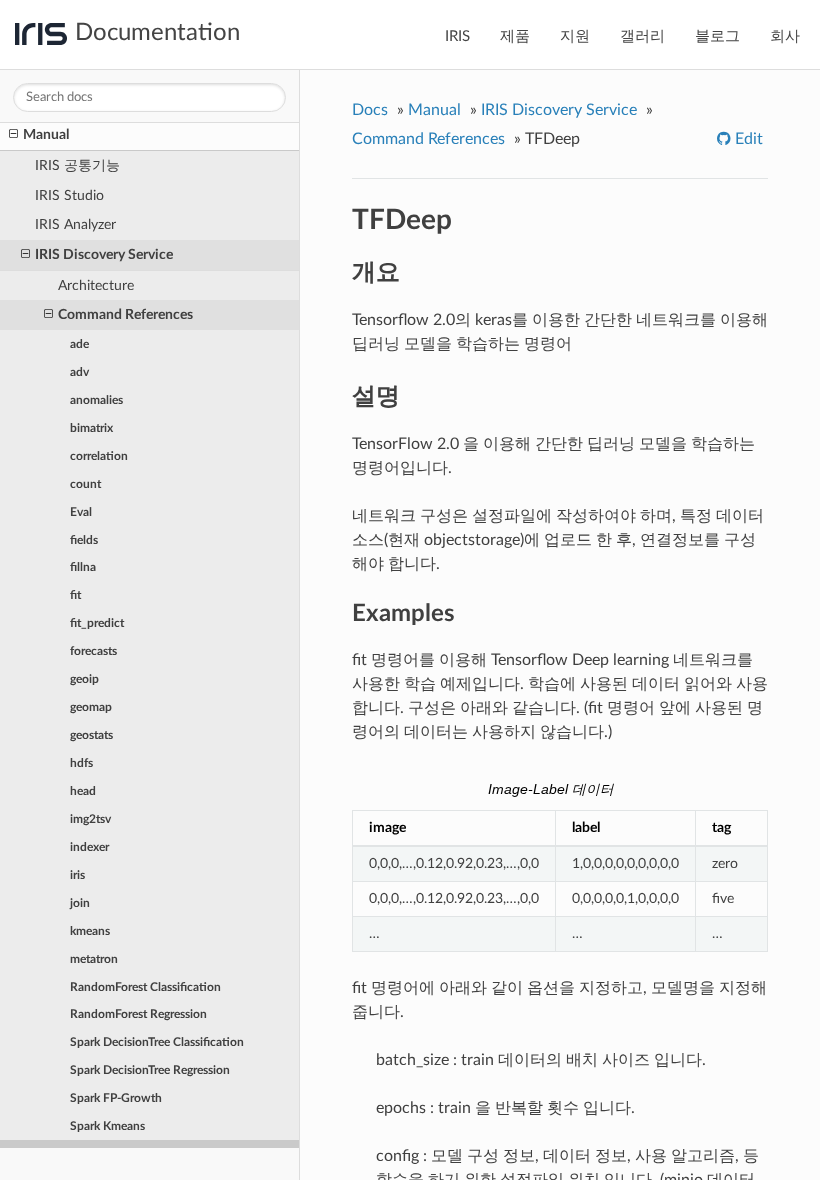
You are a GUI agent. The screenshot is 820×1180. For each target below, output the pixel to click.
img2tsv (90, 819)
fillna (83, 567)
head (83, 791)
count (85, 484)
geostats (91, 735)
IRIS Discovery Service (104, 254)
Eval (81, 512)
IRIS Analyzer (75, 224)
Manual (46, 134)
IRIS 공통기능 (77, 165)
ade (79, 344)
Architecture (96, 285)
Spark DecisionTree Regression (150, 1070)
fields (84, 540)
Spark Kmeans (107, 1126)
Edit (747, 139)
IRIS (457, 36)
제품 (515, 36)
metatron (94, 959)
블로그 (717, 36)
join (80, 903)
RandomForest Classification (145, 987)
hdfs (81, 763)
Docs (370, 110)
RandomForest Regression (138, 1014)
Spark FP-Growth (116, 1098)
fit (75, 595)
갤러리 (642, 36)
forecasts (93, 651)
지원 (575, 36)
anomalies (96, 400)
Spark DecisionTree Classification (157, 1042)
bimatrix (91, 428)
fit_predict (97, 623)
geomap (91, 707)
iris (77, 875)
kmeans (90, 931)
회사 (785, 36)
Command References (125, 314)
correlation (99, 456)
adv (79, 372)
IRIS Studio (69, 195)
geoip (84, 679)
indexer (89, 847)
